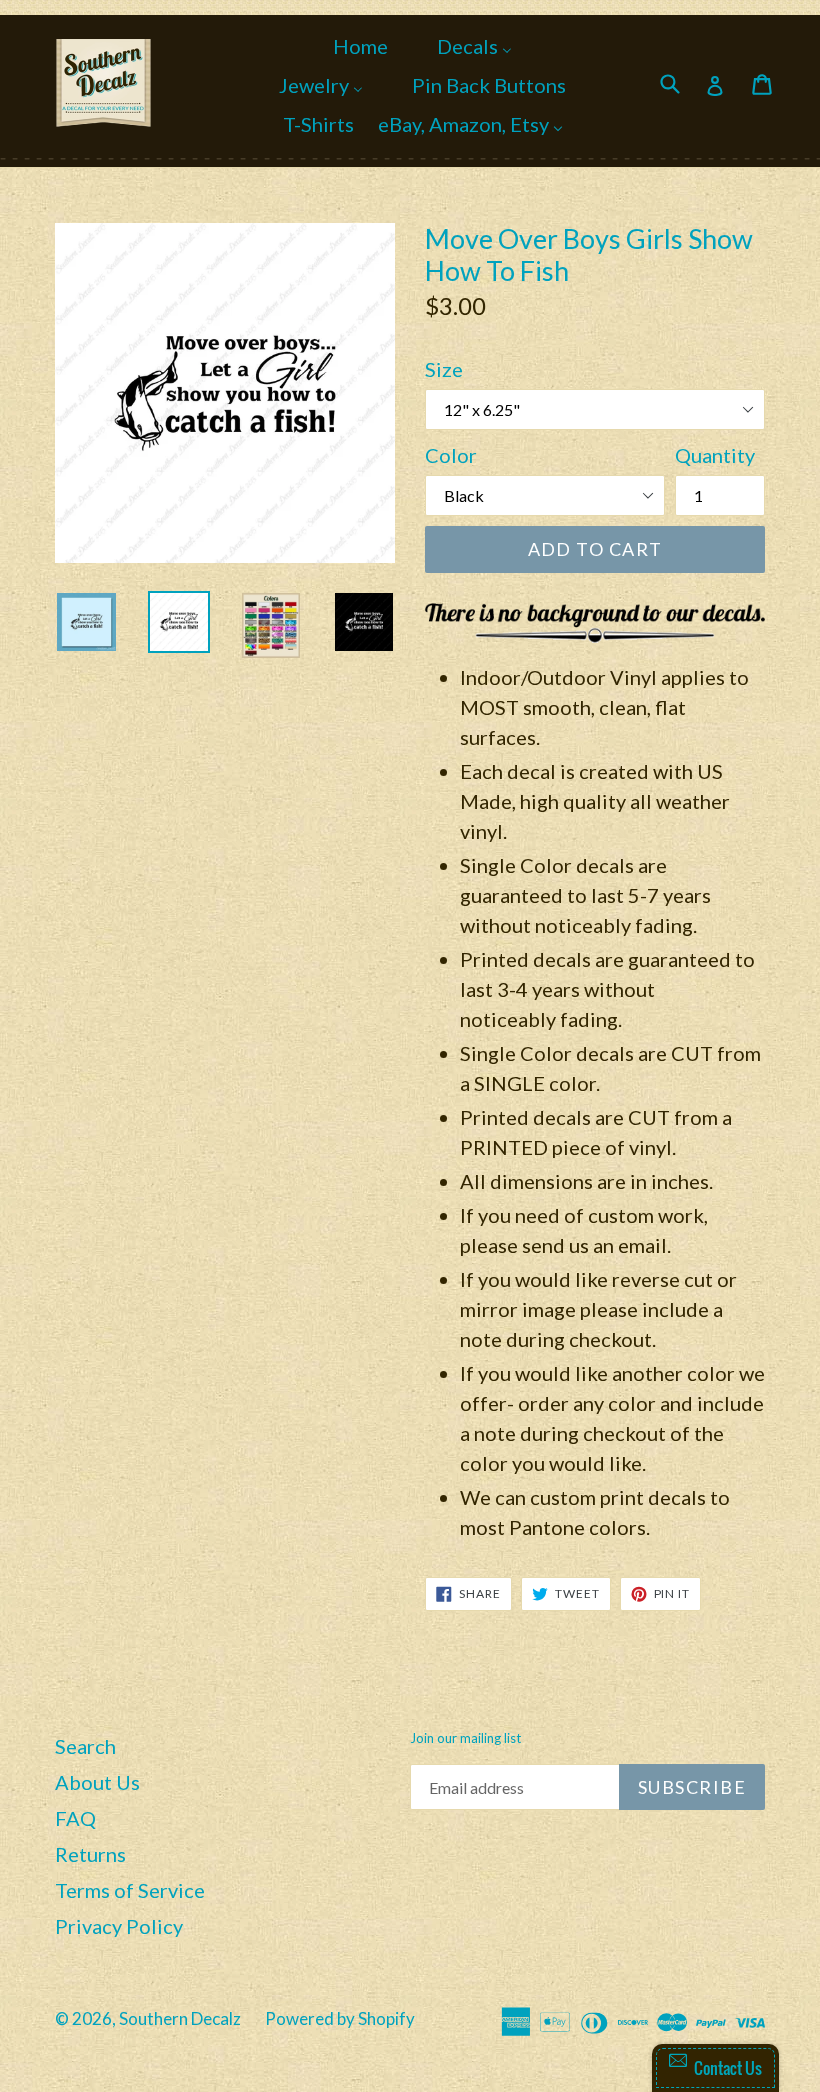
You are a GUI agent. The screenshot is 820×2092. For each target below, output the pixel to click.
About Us (97, 1782)
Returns (90, 1854)
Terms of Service (130, 1890)
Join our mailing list (465, 1738)
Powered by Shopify (340, 2018)
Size (444, 369)
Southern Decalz (180, 2018)
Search (85, 1746)
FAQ (75, 1818)
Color (451, 455)
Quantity (715, 455)
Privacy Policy (119, 1926)
